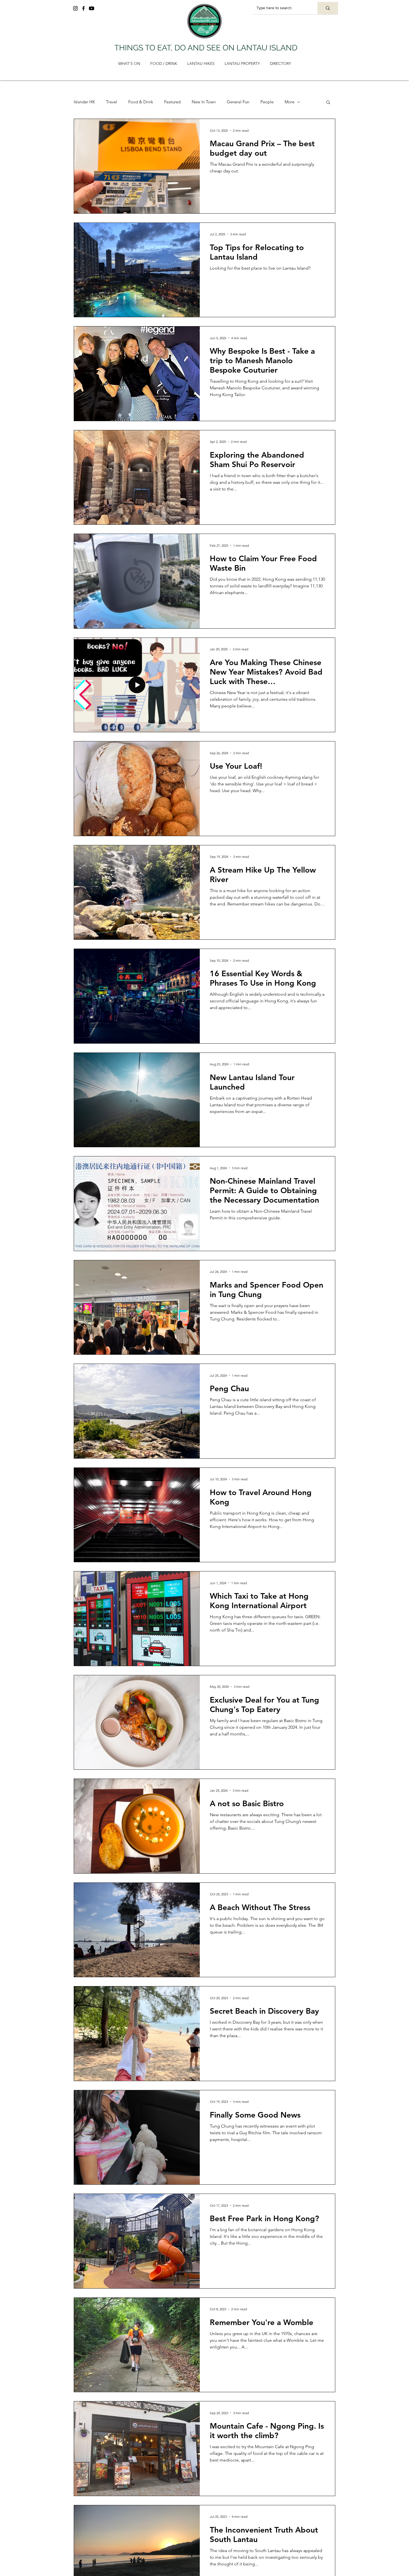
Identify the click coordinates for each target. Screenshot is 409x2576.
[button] (328, 103)
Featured (172, 102)
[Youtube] (92, 8)
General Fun (238, 102)
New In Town (204, 102)
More (289, 102)
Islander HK (84, 102)
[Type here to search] (328, 8)
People (267, 102)
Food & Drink (141, 102)
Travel (112, 102)
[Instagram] (75, 8)
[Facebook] (83, 8)
